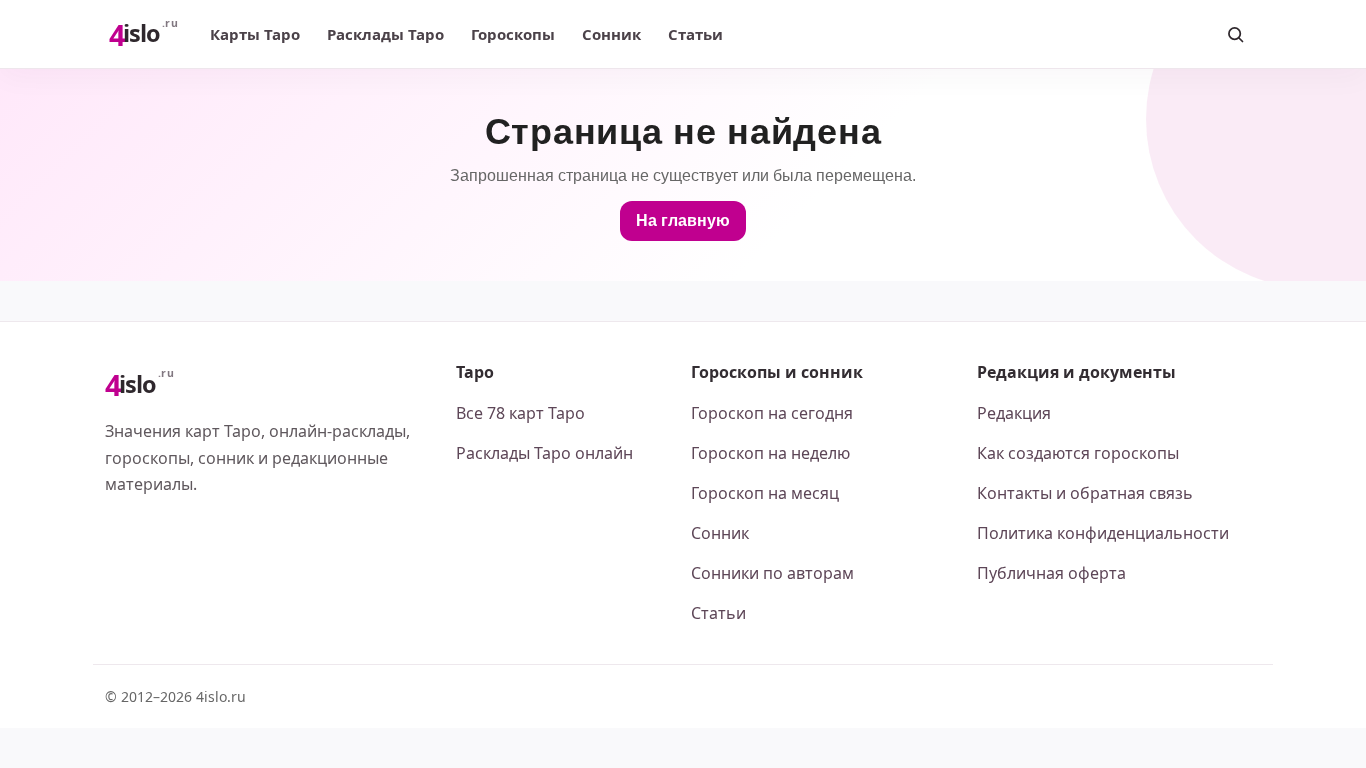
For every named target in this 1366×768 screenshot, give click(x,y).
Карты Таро (255, 34)
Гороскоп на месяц (765, 493)
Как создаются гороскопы (1078, 453)
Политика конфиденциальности (1103, 533)
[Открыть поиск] (1235, 34)
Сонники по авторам (772, 573)
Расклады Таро (385, 34)
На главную (683, 220)
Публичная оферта (1051, 573)
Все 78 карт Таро (520, 413)
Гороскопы (513, 34)
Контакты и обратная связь (1085, 493)
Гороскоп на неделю (770, 453)
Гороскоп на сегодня (772, 413)
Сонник (611, 34)
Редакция (1014, 413)
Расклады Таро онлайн (544, 453)
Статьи (695, 34)
